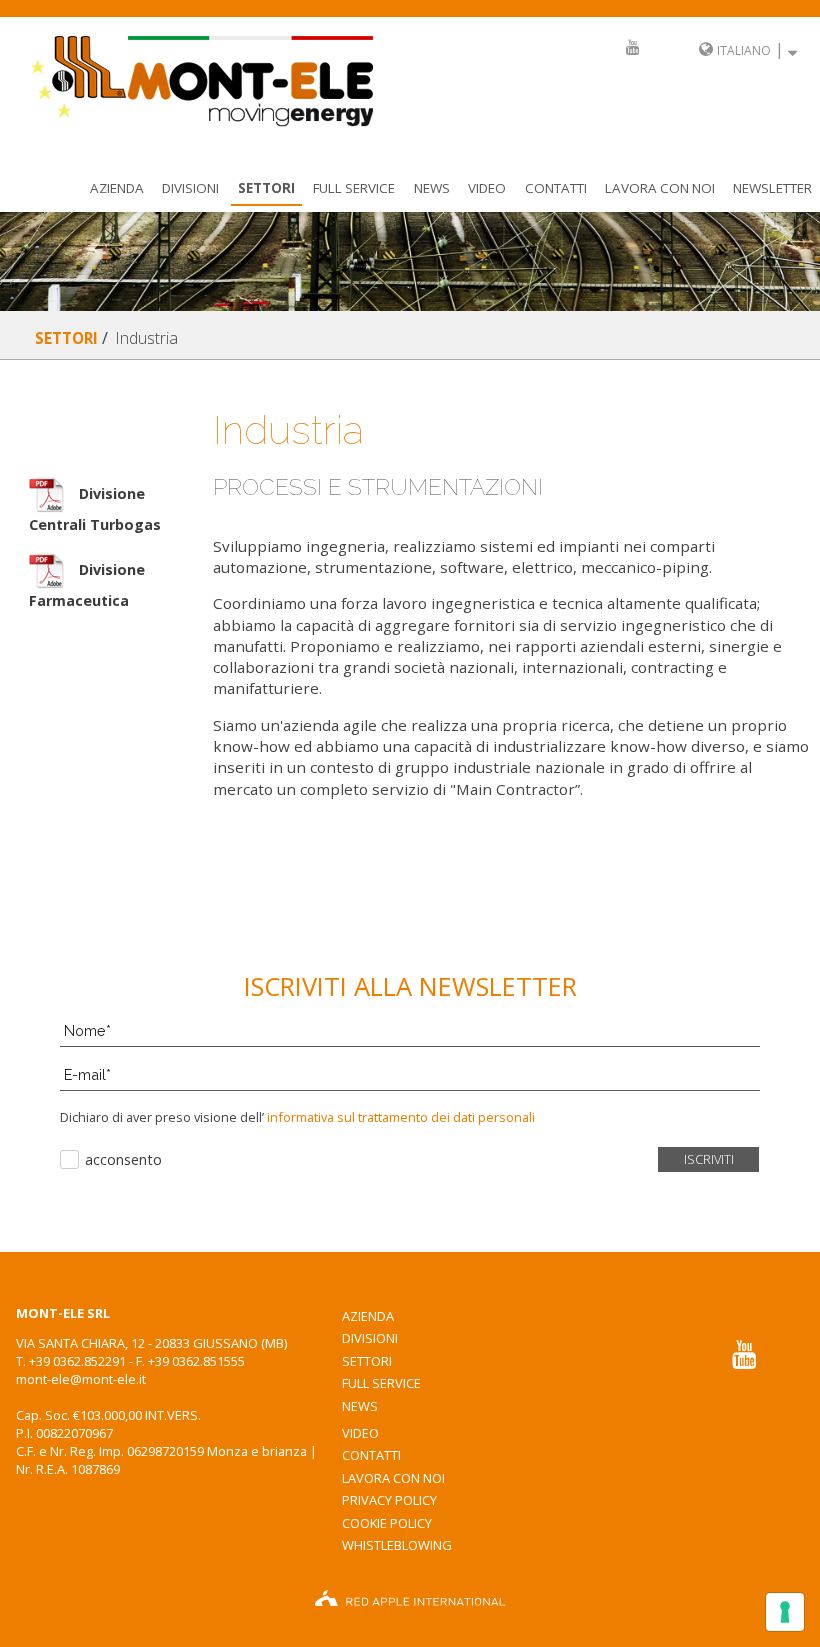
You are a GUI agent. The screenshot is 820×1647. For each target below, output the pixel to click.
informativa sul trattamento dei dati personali (399, 1117)
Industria (146, 338)
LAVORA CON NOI (660, 188)
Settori (266, 188)
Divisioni (190, 188)
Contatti (556, 188)
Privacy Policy (389, 1500)
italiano (744, 50)
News (432, 188)
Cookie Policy (387, 1523)
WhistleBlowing (397, 1545)
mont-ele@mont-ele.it (81, 1379)
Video (487, 188)
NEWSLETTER (772, 188)
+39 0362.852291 (77, 1361)
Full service (354, 188)
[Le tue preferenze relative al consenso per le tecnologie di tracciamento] (785, 1612)
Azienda (117, 188)
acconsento (123, 1159)
